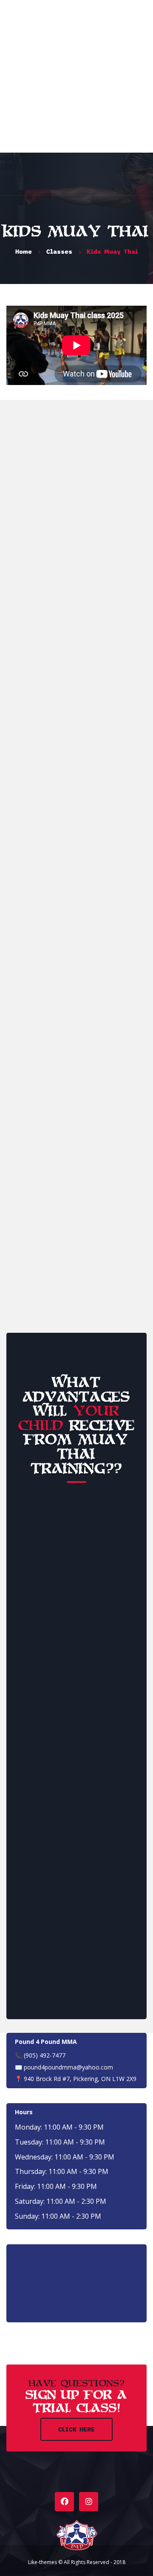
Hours (24, 2112)
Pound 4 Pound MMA (46, 2042)
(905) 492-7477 (45, 2055)
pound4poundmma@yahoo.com (68, 2067)
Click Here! (76, 1276)
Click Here (76, 2429)
